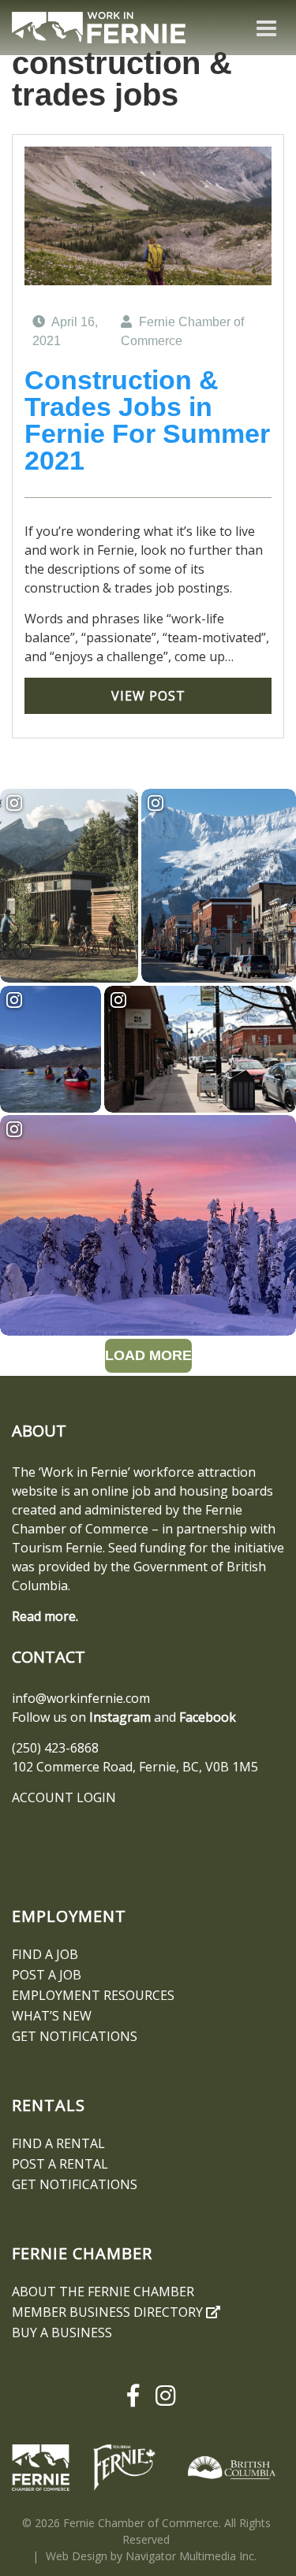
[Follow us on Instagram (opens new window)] (163, 2396)
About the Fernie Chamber (103, 2292)
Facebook (208, 1717)
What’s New (52, 2016)
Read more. (45, 1616)
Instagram (120, 1717)
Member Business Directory (109, 2312)
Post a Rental (60, 2164)
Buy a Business (62, 2333)
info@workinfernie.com (81, 1698)
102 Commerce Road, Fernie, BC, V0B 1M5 (135, 1767)
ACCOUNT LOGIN (64, 1797)
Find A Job (45, 1954)
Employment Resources (93, 1995)
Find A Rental (58, 2143)
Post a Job (47, 1975)
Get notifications (75, 2036)
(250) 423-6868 (55, 1748)
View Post (148, 696)
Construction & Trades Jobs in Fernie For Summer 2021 (147, 420)
